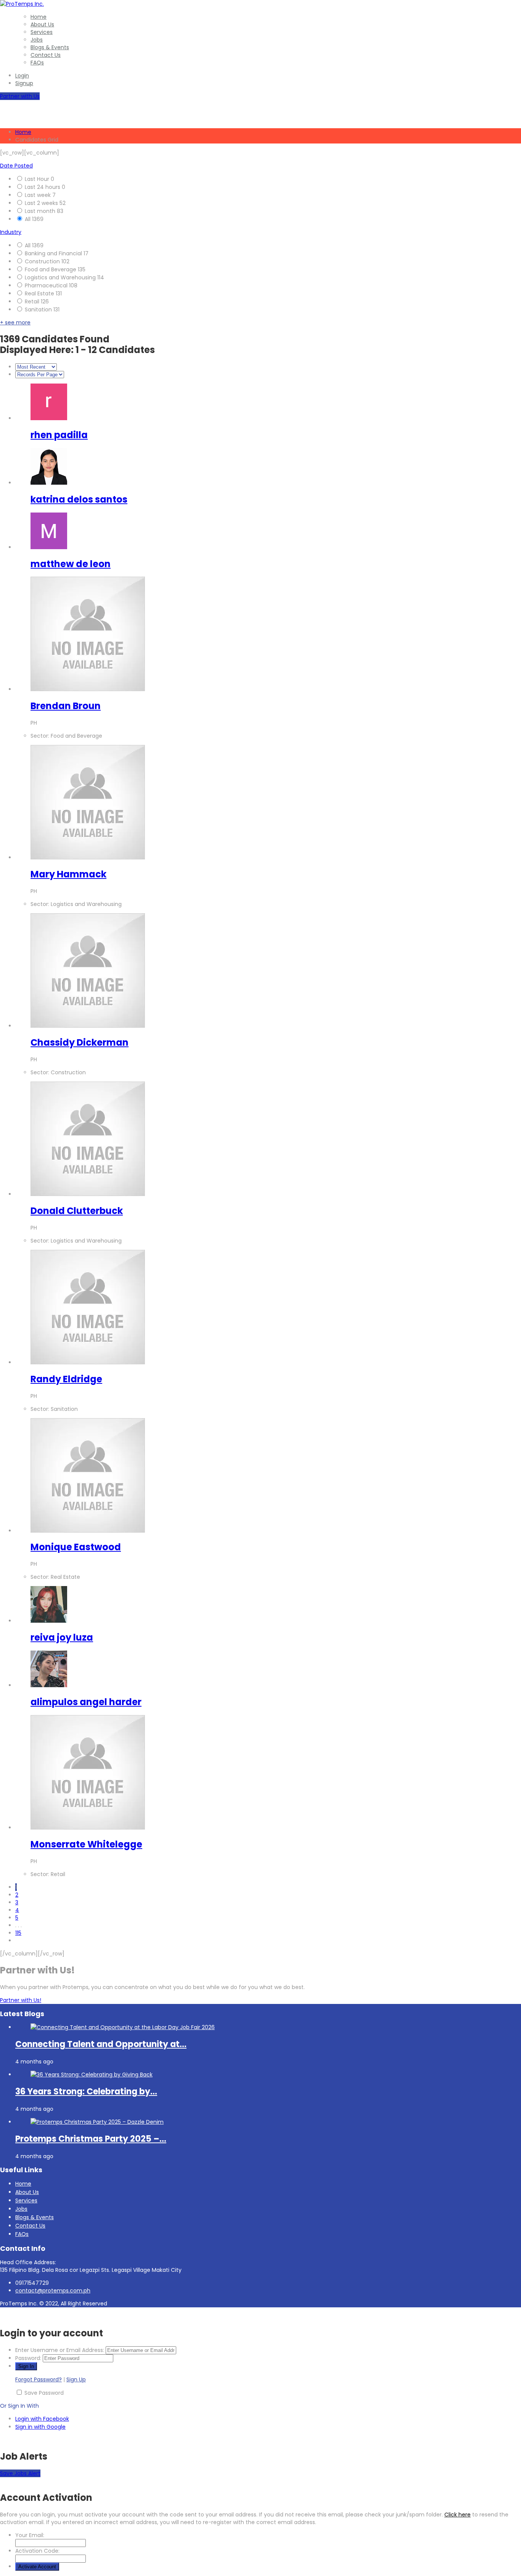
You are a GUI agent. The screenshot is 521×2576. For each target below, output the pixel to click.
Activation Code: (37, 2551)
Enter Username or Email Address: (60, 2350)
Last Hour (38, 179)
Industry (11, 232)
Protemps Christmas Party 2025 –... (91, 2139)
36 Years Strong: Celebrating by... (86, 2092)
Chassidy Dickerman (80, 1042)
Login (22, 76)
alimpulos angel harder (86, 1702)
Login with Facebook (42, 2419)
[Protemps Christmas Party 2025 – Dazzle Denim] (97, 2122)
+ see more (15, 322)
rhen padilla (59, 435)
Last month (41, 211)
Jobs (37, 40)
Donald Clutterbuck (77, 1211)
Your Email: (30, 2535)
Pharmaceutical (47, 285)
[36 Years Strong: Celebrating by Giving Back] (92, 2075)
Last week (39, 195)
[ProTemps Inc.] (22, 4)
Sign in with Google (40, 2427)
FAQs (37, 63)
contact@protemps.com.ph (53, 2291)
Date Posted (16, 166)
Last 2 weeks (42, 203)
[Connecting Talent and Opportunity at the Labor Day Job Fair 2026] (123, 2027)
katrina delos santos (79, 499)
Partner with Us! (21, 2000)
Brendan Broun (66, 706)
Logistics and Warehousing (61, 277)
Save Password (44, 2393)
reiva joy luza (62, 1637)
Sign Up (76, 2379)
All (28, 219)
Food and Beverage (51, 269)
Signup (24, 83)
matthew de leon (71, 564)
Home (39, 17)
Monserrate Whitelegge (86, 1844)
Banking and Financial (54, 253)
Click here (457, 2515)
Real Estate (40, 293)
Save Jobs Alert (20, 2473)
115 (18, 1933)
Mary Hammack (68, 874)
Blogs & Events (50, 47)
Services (42, 32)
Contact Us (46, 55)
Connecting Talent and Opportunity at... (101, 2044)
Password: (28, 2358)
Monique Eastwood (76, 1547)
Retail (33, 301)
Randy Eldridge (66, 1379)
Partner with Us (20, 96)
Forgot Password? (39, 2379)
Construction (43, 261)
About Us (42, 24)
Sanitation (39, 310)
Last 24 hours (43, 187)
